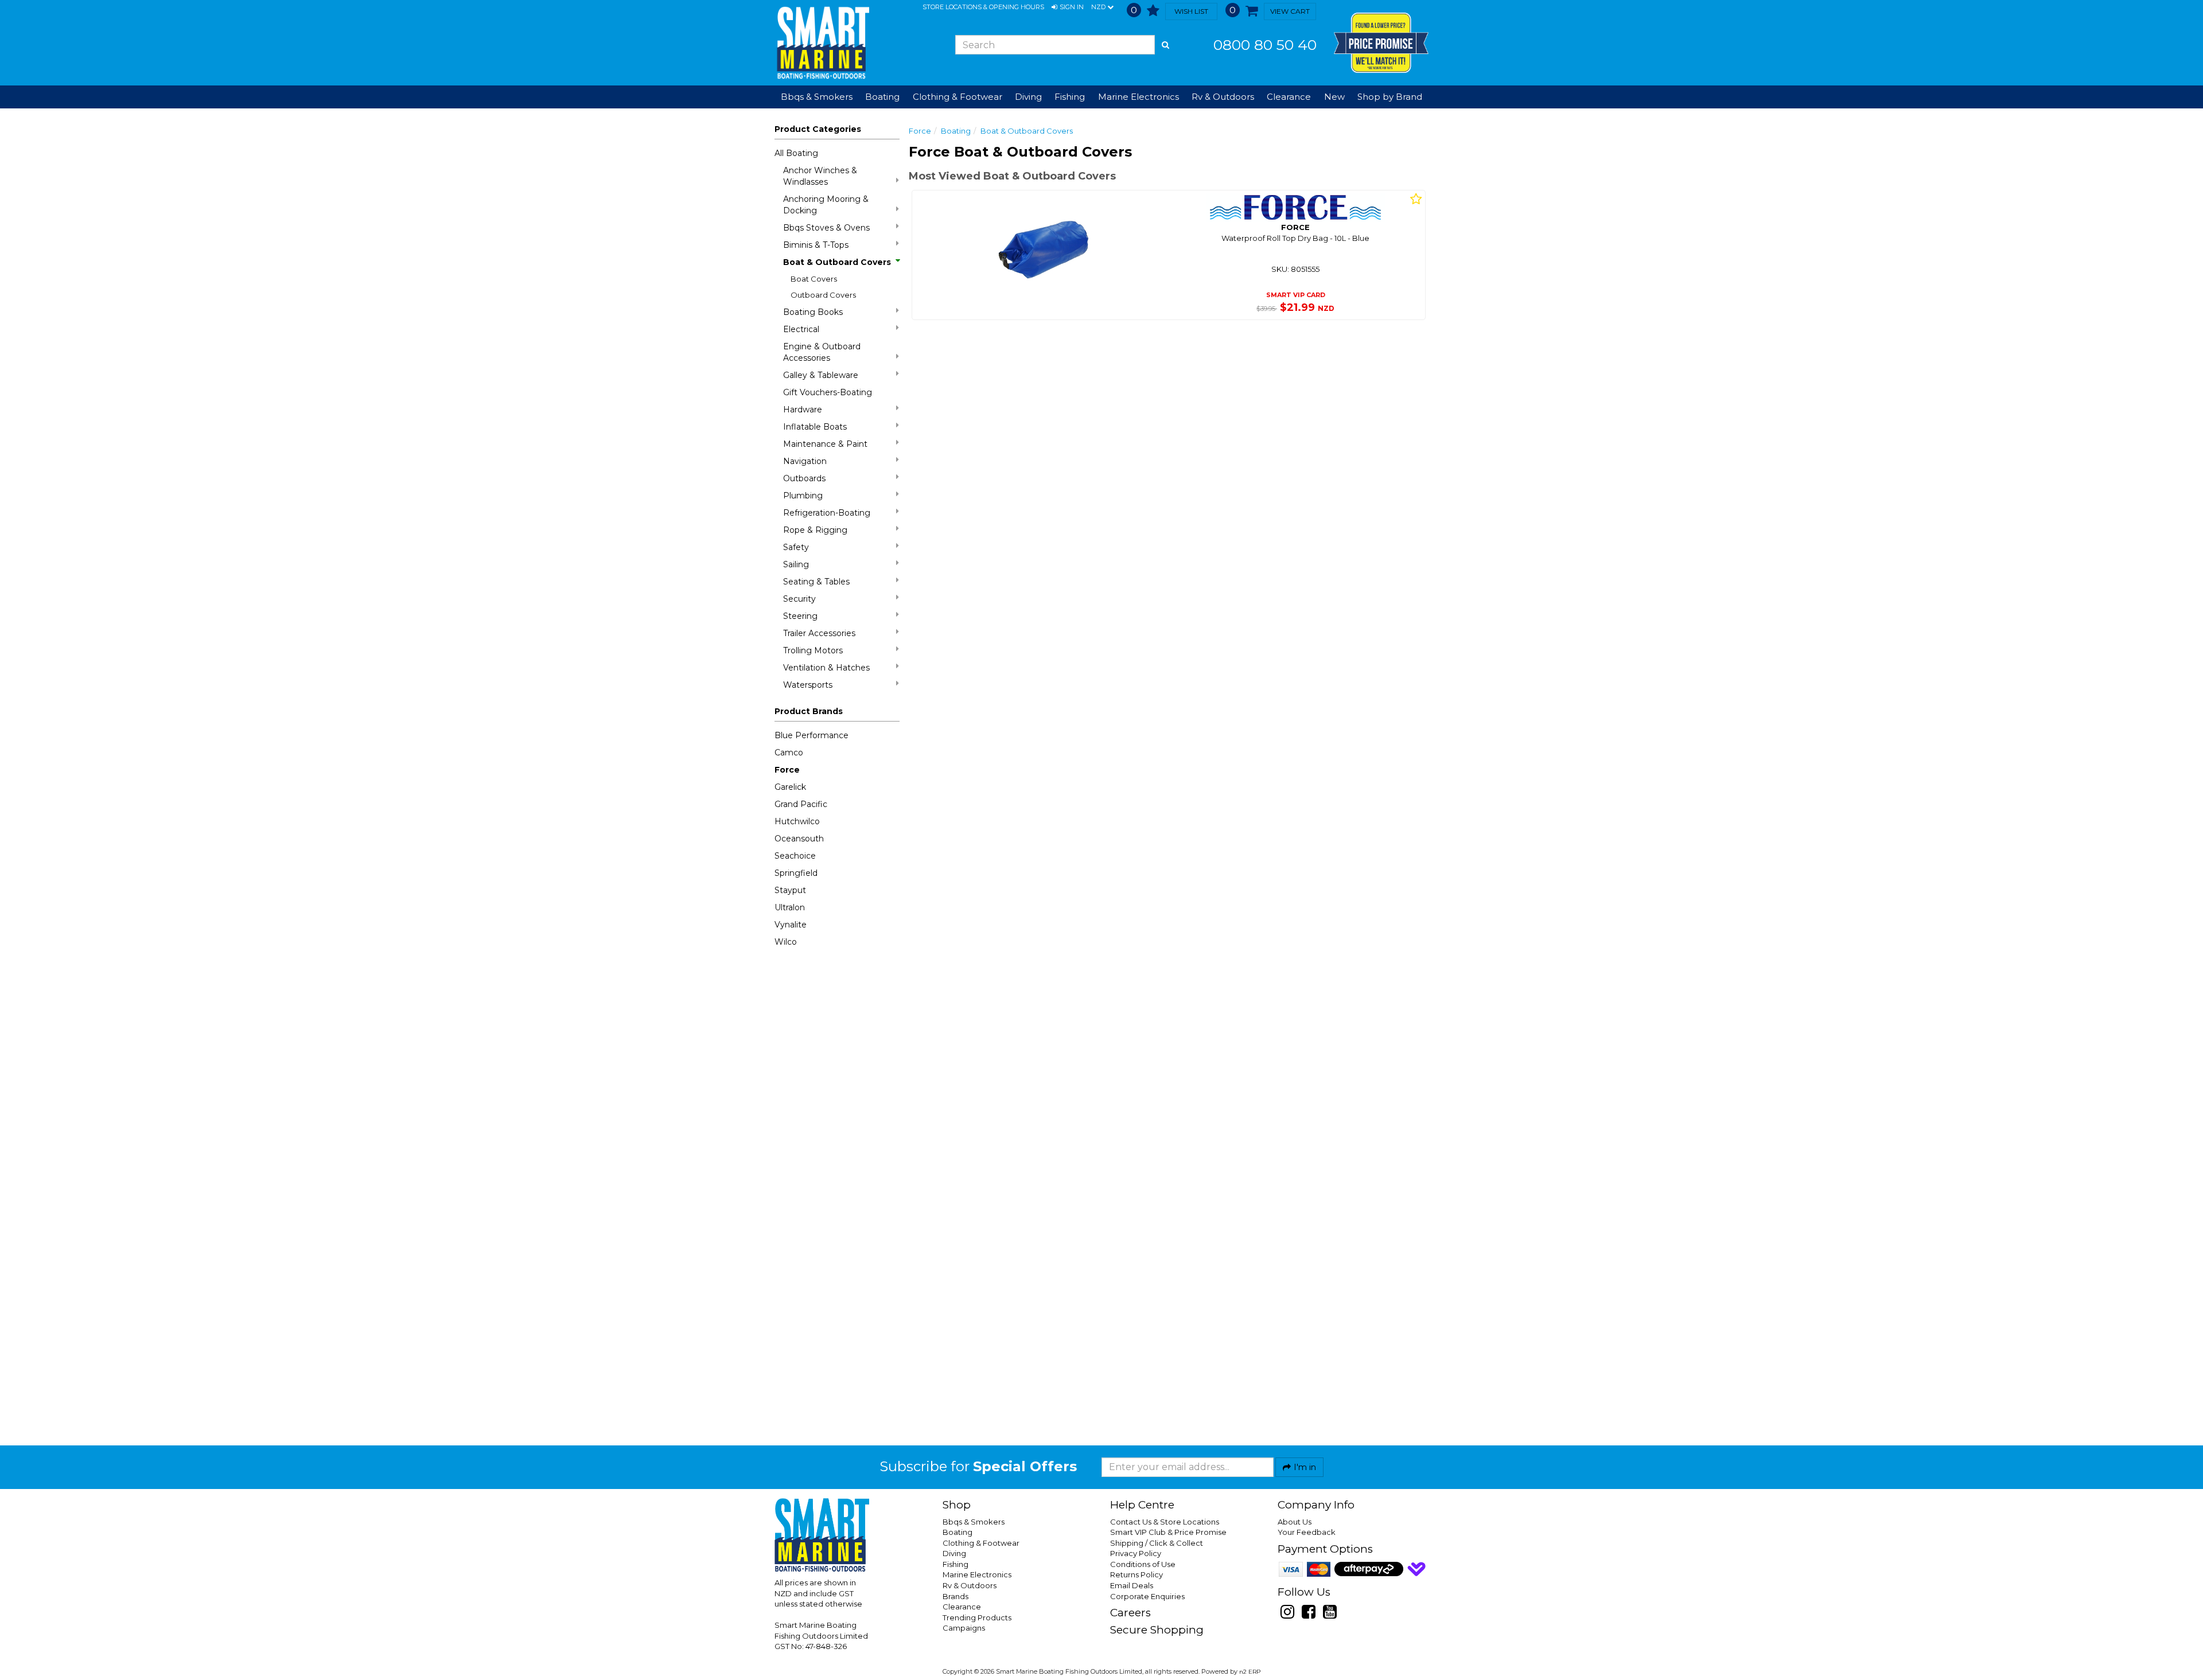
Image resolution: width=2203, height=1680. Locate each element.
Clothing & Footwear (981, 1543)
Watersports (808, 685)
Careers (1130, 1613)
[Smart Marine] (822, 43)
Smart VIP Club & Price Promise (1168, 1532)
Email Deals (1132, 1585)
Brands (955, 1596)
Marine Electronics (977, 1574)
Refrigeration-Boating (827, 513)
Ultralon (790, 907)
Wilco (786, 942)
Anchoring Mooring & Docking (826, 205)
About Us (1295, 1522)
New (1334, 97)
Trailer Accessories (819, 633)
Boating (956, 131)
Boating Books (813, 312)
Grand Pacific (801, 804)
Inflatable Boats (815, 427)
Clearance (1289, 97)
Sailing (796, 564)
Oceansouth (799, 839)
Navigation (805, 461)
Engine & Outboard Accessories (822, 352)
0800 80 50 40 (1265, 45)
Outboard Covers (823, 295)
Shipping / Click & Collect (1157, 1543)
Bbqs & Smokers (817, 97)
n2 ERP (1250, 1672)
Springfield (796, 873)
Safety (796, 547)
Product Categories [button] (818, 129)
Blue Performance (811, 735)
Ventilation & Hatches (826, 668)
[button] (1068, 7)
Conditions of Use (1143, 1564)
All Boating (796, 153)
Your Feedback (1307, 1532)
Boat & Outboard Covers (837, 262)
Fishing (955, 1564)
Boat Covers (814, 279)
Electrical (801, 329)
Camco (789, 753)
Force (787, 770)
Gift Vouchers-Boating (828, 392)
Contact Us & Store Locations (1165, 1522)
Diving (954, 1553)
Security (799, 599)
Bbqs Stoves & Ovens (826, 228)
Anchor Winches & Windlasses (820, 176)
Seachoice (795, 856)
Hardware (803, 410)
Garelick (790, 787)
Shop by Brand (1390, 97)
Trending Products (977, 1617)
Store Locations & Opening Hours (983, 7)
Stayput (790, 890)
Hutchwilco (797, 821)
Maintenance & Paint (825, 444)
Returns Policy (1136, 1574)
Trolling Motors (813, 650)
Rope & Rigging (815, 530)
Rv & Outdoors (970, 1585)
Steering (800, 616)
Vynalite (791, 925)
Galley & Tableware (821, 375)
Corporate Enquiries (1147, 1596)
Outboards (804, 478)
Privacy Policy (1136, 1553)
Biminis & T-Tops (816, 245)
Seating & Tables (816, 582)
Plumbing (803, 496)
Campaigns (964, 1628)
